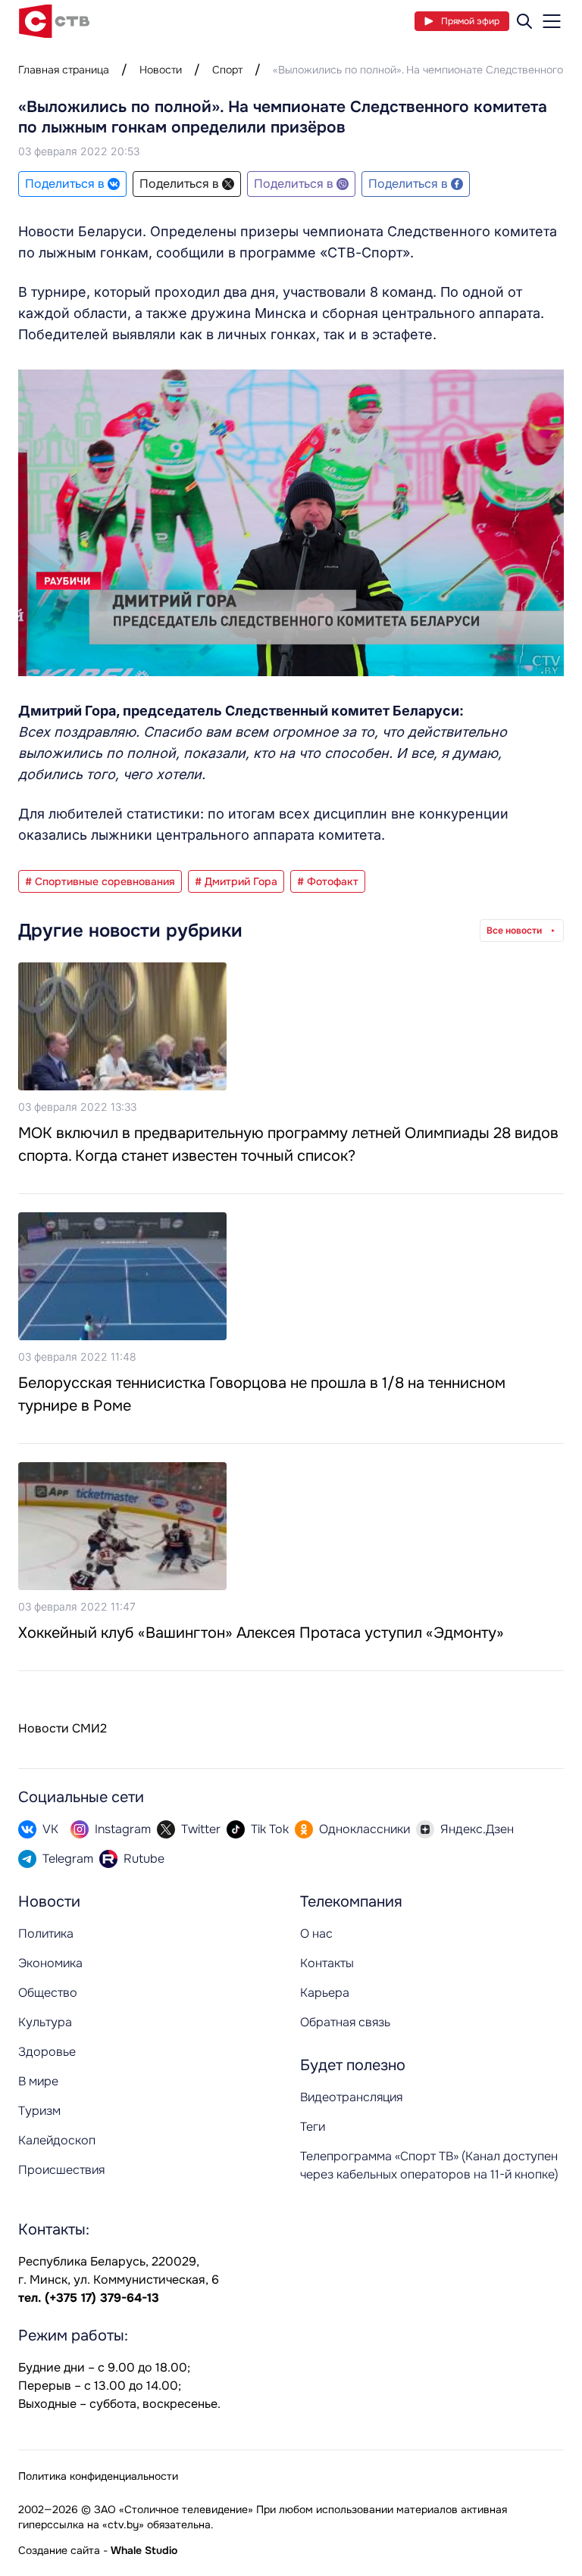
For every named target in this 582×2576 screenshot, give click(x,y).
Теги (313, 2127)
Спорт (227, 70)
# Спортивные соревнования (100, 881)
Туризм (39, 2111)
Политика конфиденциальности (98, 2476)
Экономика (50, 1963)
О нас (316, 1934)
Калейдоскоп (57, 2140)
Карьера (325, 1993)
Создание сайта (59, 2550)
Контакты (327, 1963)
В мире (38, 2081)
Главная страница (64, 70)
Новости (161, 70)
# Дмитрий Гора (236, 881)
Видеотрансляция (351, 2097)
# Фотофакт (328, 881)
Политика (46, 1934)
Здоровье (47, 2052)
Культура (45, 2022)
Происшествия (61, 2170)
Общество (48, 1993)
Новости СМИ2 (63, 1728)
